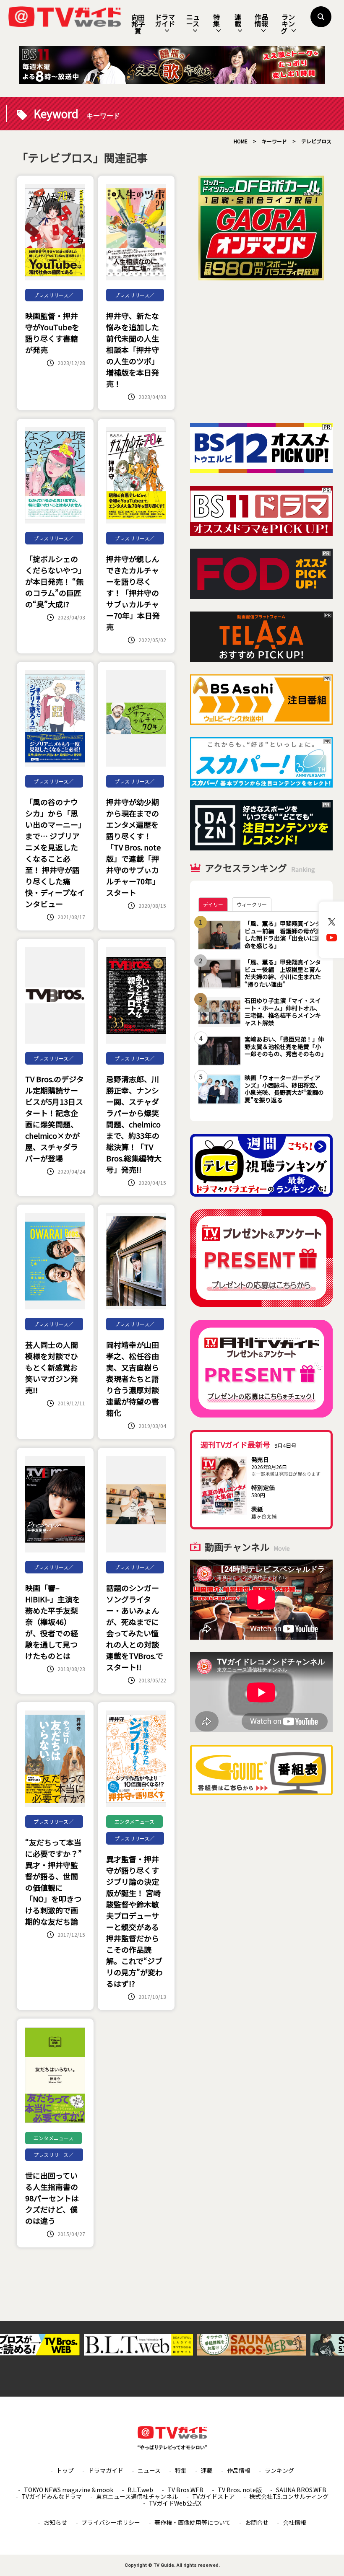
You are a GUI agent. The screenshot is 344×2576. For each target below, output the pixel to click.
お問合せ (257, 2522)
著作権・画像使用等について (193, 2522)
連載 (238, 20)
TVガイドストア (214, 2496)
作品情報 (261, 20)
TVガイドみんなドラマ (52, 2496)
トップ (65, 2470)
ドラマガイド (165, 20)
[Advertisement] (261, 352)
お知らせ (55, 2522)
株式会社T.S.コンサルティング (289, 2496)
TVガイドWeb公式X (175, 2503)
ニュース (193, 20)
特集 (216, 20)
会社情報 (294, 2522)
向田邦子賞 (138, 24)
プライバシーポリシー (111, 2522)
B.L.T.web (140, 2490)
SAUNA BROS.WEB (301, 2490)
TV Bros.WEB (185, 2490)
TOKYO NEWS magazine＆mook (69, 2490)
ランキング (288, 24)
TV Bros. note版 (240, 2490)
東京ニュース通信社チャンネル (137, 2496)
